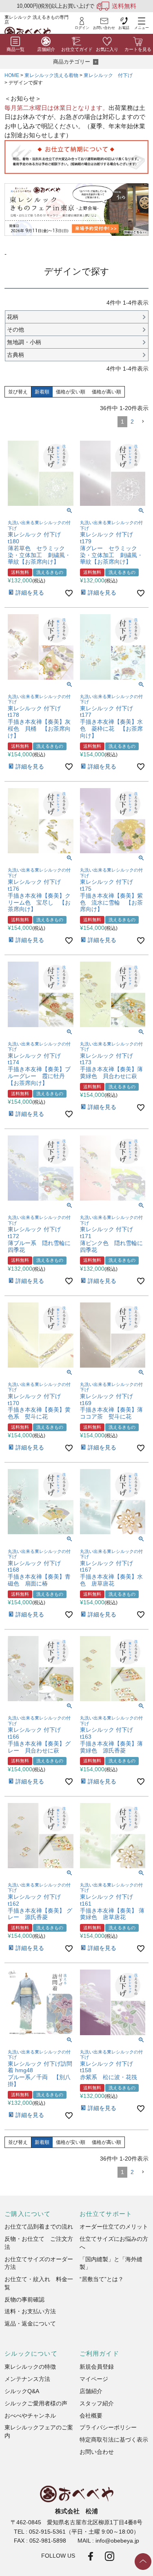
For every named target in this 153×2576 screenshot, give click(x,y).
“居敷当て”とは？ (102, 2279)
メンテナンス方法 (27, 2379)
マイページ (94, 2379)
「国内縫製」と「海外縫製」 (111, 2263)
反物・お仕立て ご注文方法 (39, 2243)
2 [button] (132, 422)
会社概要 (91, 2416)
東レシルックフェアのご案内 (39, 2432)
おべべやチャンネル (30, 2416)
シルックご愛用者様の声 (36, 2404)
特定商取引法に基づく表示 (114, 2440)
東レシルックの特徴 (30, 2367)
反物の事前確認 (24, 2300)
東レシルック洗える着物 (51, 75)
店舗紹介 (91, 2391)
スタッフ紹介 (97, 2404)
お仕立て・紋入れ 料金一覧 (39, 2283)
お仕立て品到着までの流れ (39, 2227)
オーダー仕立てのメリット (114, 2227)
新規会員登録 (97, 2367)
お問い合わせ (97, 2452)
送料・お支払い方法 (30, 2311)
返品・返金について (30, 2324)
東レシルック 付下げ (108, 75)
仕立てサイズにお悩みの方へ (114, 2243)
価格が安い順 (71, 392)
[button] (143, 422)
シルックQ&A (22, 2391)
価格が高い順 (106, 392)
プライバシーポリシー (108, 2428)
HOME (12, 75)
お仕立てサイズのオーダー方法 (39, 2263)
